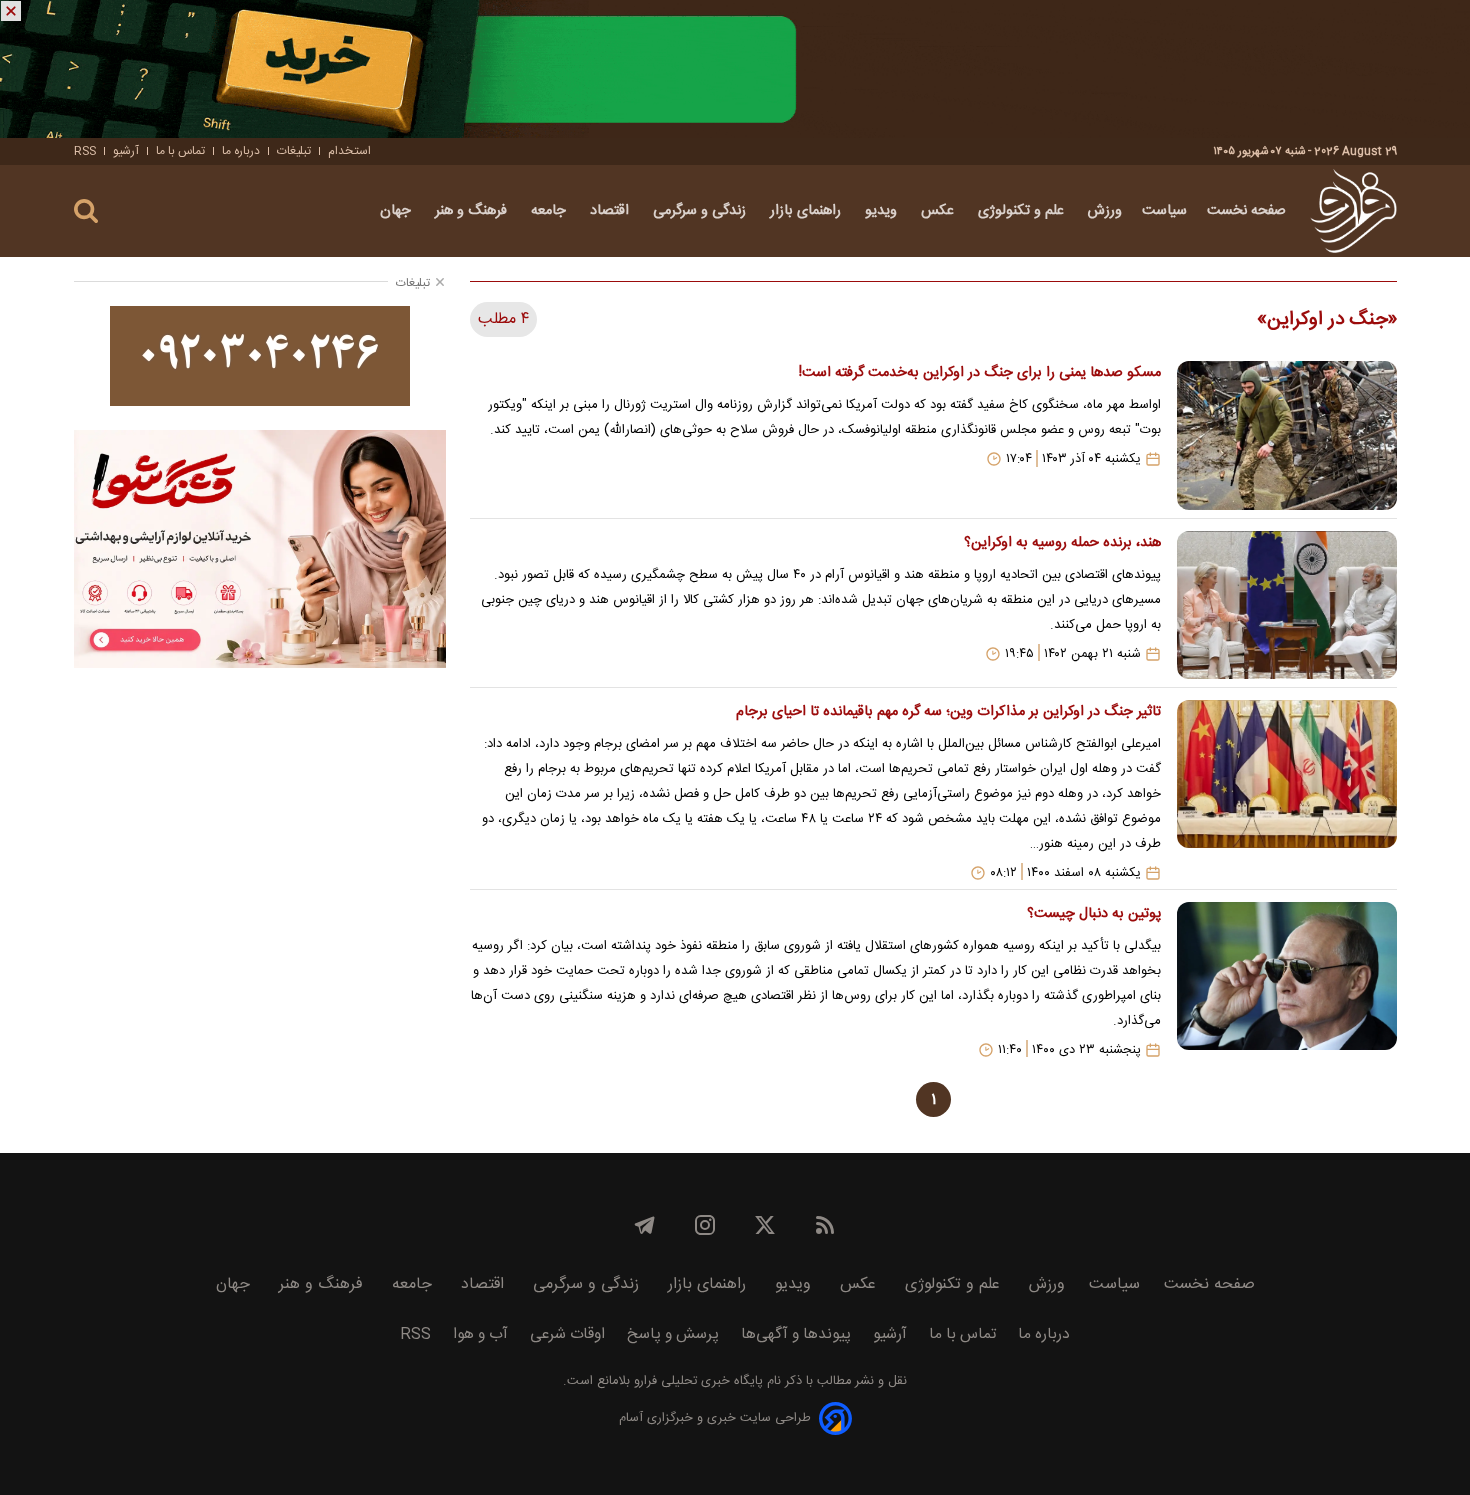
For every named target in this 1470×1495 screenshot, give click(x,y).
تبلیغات (294, 151)
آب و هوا (480, 1334)
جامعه (550, 211)
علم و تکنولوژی (1023, 211)
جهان (397, 211)
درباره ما (241, 151)
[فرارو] (1353, 211)
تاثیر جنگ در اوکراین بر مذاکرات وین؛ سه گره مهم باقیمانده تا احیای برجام (948, 712)
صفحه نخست (1246, 211)
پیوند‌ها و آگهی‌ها (796, 1334)
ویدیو (883, 211)
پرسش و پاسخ (673, 1334)
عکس (939, 211)
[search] (86, 211)
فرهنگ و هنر (473, 211)
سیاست (1164, 211)
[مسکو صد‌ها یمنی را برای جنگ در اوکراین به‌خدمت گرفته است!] (1287, 435)
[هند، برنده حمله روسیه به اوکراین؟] (1287, 605)
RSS (85, 151)
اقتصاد (611, 211)
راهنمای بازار (807, 211)
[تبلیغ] (735, 69)
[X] (765, 1225)
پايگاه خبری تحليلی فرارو (696, 1381)
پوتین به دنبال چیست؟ (1093, 914)
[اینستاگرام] (705, 1225)
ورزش (1105, 211)
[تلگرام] (645, 1225)
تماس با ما (180, 151)
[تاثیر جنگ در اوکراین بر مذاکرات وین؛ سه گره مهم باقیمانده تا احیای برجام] (1287, 790)
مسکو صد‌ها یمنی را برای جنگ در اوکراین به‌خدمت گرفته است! (979, 373)
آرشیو (126, 151)
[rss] (825, 1225)
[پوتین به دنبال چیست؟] (1287, 980)
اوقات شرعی (567, 1334)
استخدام (349, 151)
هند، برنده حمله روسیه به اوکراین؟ (1062, 543)
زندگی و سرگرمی (701, 211)
